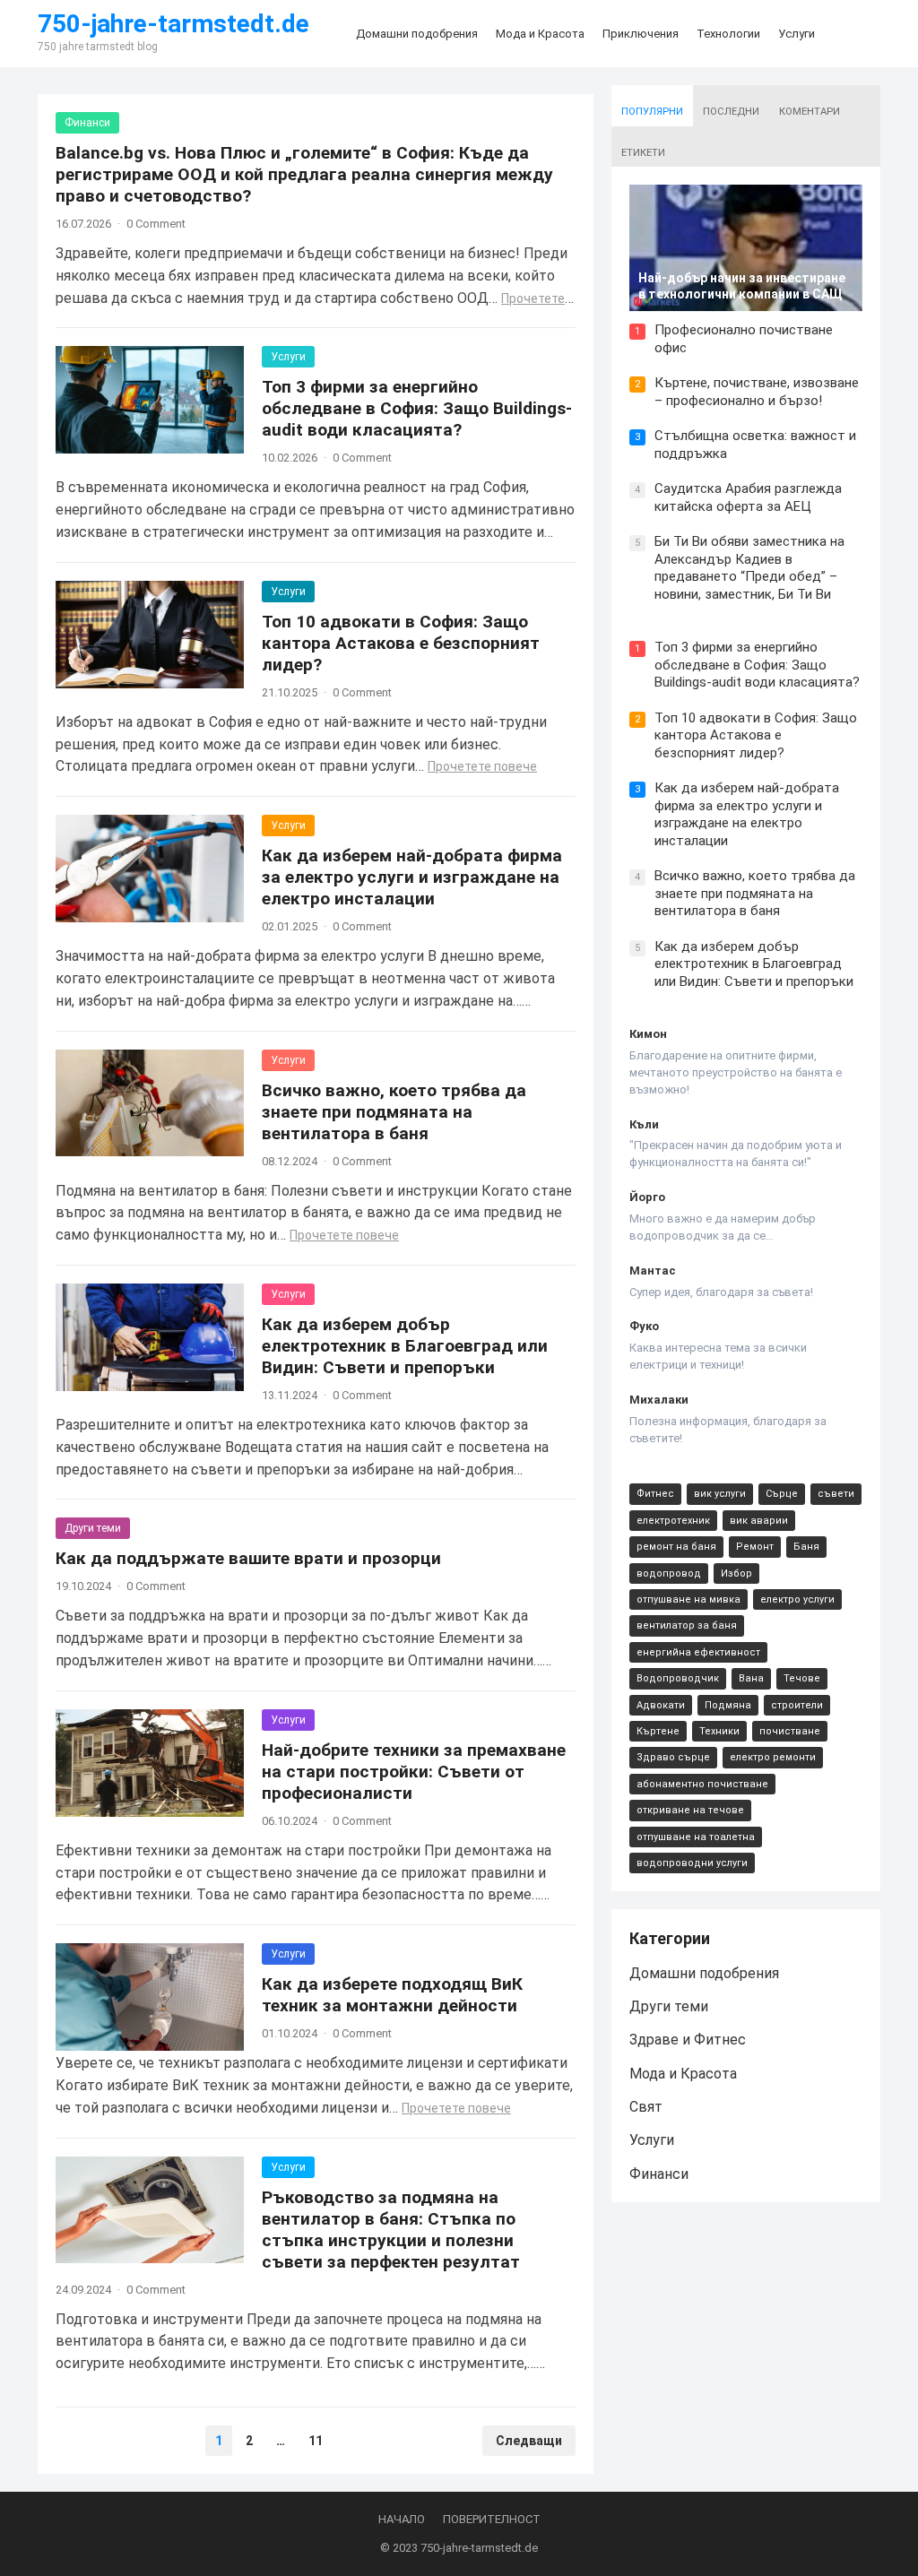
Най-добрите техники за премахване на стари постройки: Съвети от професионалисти (414, 1772)
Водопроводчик (678, 1678)
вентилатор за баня (687, 1625)
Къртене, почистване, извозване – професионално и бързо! (757, 392)
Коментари (810, 112)
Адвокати (661, 1705)
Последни (731, 112)
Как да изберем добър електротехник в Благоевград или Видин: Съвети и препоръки (405, 1346)
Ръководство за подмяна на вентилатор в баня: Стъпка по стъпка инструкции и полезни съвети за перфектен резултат (391, 2230)
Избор (736, 1573)
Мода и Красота (683, 2074)
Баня (806, 1547)
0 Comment (156, 224)
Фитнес (655, 1494)
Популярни (652, 112)
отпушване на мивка (688, 1599)
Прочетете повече (482, 766)
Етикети (643, 153)
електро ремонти (773, 1757)
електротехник (673, 1521)
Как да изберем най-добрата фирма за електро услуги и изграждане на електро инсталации (412, 877)
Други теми (93, 1528)
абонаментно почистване (702, 1784)
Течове (802, 1678)
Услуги (288, 357)
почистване (790, 1731)
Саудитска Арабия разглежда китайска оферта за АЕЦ (748, 497)
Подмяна (728, 1705)
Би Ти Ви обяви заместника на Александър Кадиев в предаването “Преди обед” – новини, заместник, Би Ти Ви (749, 568)
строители (797, 1705)
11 (316, 2441)
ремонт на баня (676, 1547)
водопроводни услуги (692, 1863)
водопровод (669, 1573)
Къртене (658, 1731)
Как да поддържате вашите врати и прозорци (248, 1558)
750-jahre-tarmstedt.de (173, 24)
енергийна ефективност (698, 1652)
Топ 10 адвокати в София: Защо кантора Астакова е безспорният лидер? (401, 643)
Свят (646, 2107)
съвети (836, 1494)
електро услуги (797, 1599)
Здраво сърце (673, 1757)
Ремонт (755, 1547)
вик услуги (720, 1494)
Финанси (87, 123)
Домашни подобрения (704, 1973)
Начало (402, 2519)
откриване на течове (690, 1810)
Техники (719, 1731)
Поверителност (492, 2519)
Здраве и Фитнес (688, 2040)
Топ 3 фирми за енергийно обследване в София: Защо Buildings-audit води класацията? (417, 408)
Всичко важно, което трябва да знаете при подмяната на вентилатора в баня (394, 1112)
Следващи (529, 2441)
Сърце (782, 1494)
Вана (751, 1678)
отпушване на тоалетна (696, 1837)
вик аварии (759, 1521)
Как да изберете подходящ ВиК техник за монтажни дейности (392, 1995)
